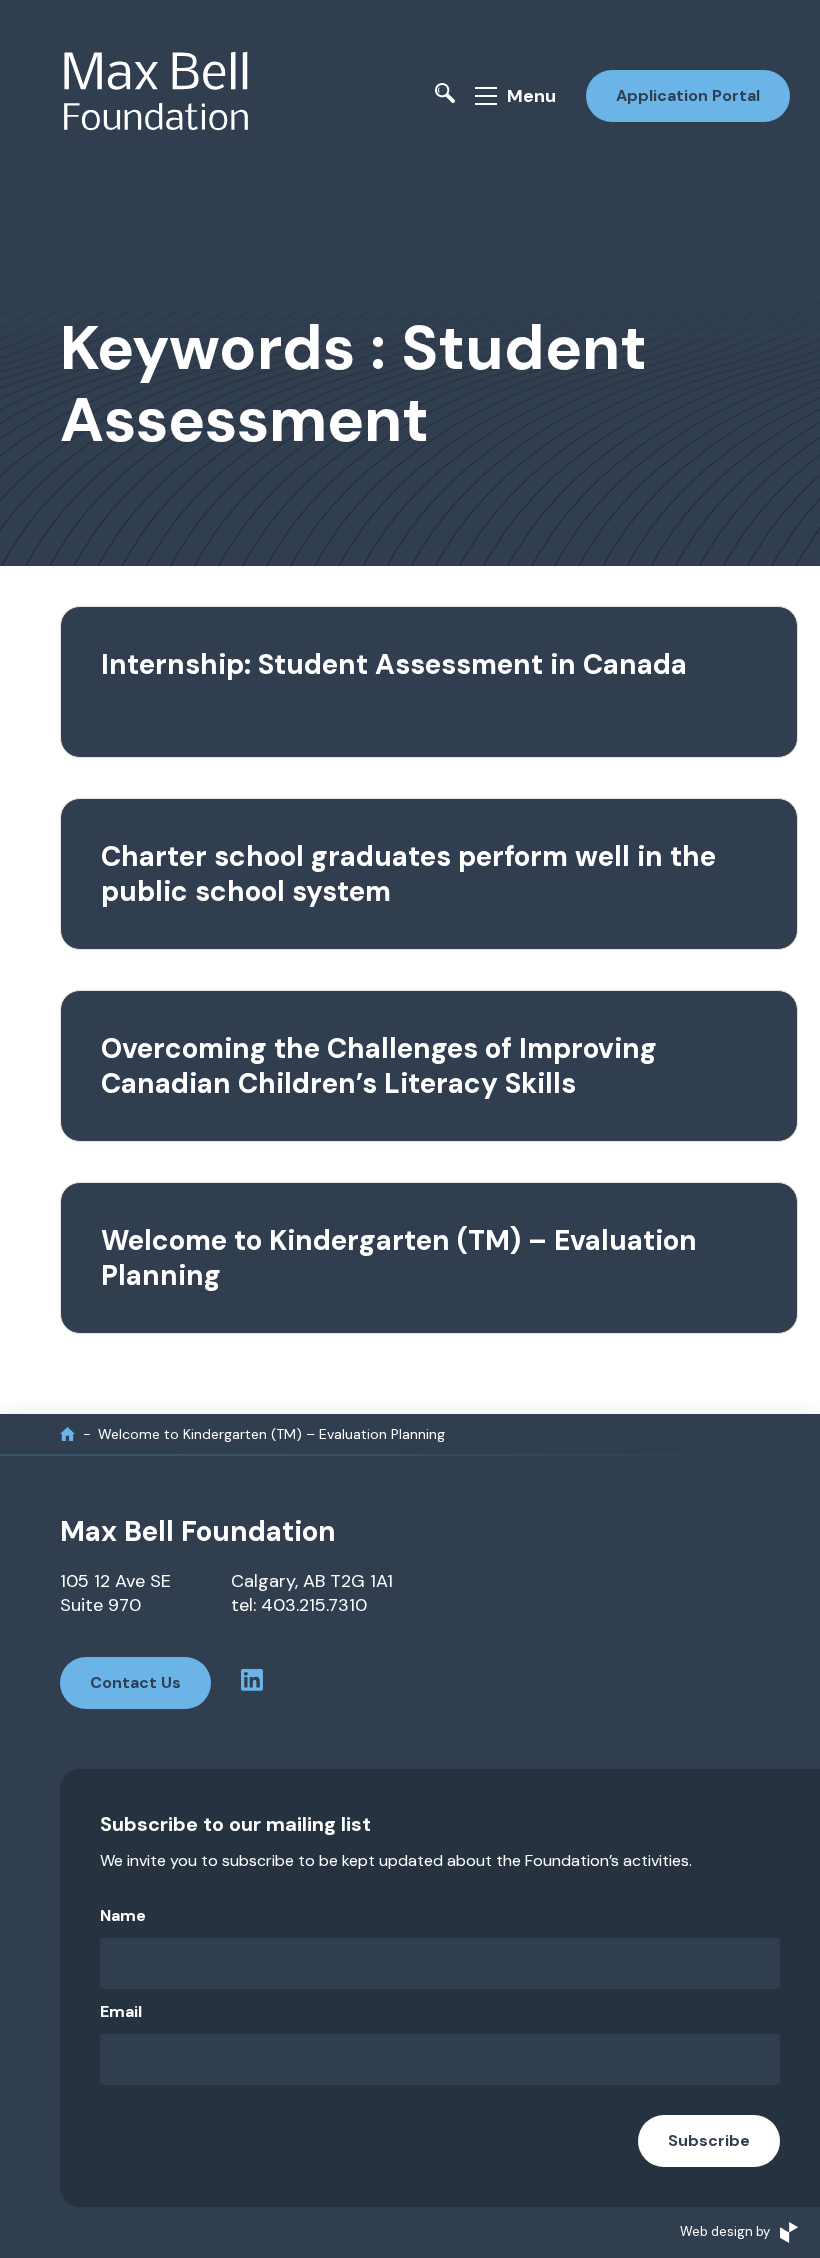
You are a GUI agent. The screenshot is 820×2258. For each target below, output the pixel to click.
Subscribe (709, 2140)
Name (123, 1915)
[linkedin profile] (252, 1683)
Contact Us (135, 1682)
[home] (67, 1433)
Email (121, 2011)
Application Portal (688, 95)
